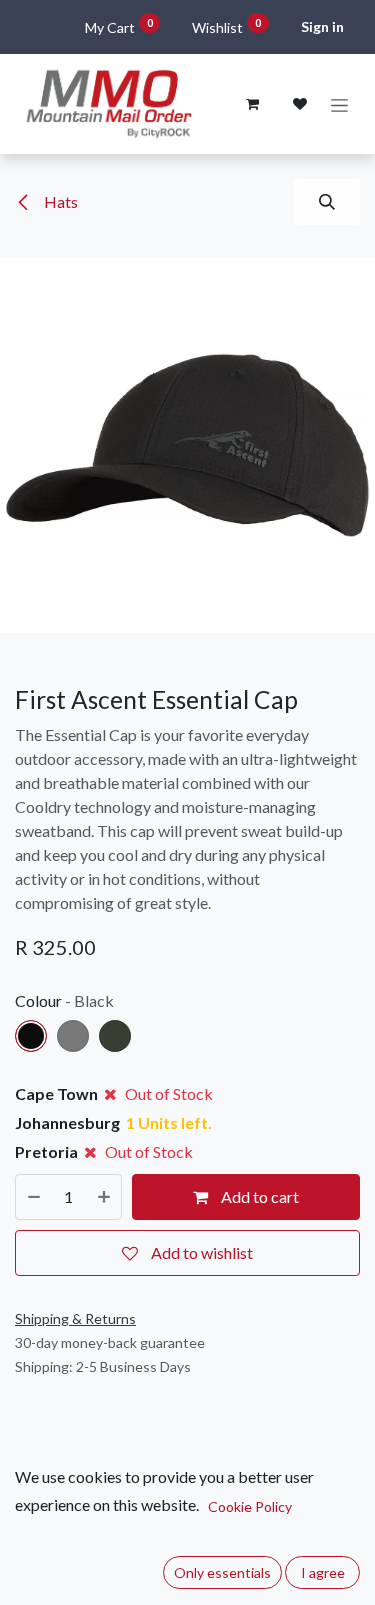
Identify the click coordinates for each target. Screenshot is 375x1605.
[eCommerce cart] (252, 104)
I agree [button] (323, 1572)
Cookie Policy (250, 1506)
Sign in (322, 26)
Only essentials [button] (222, 1572)
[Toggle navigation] (339, 104)
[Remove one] (34, 1197)
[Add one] (104, 1197)
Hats (59, 201)
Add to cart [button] (258, 1196)
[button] (327, 202)
